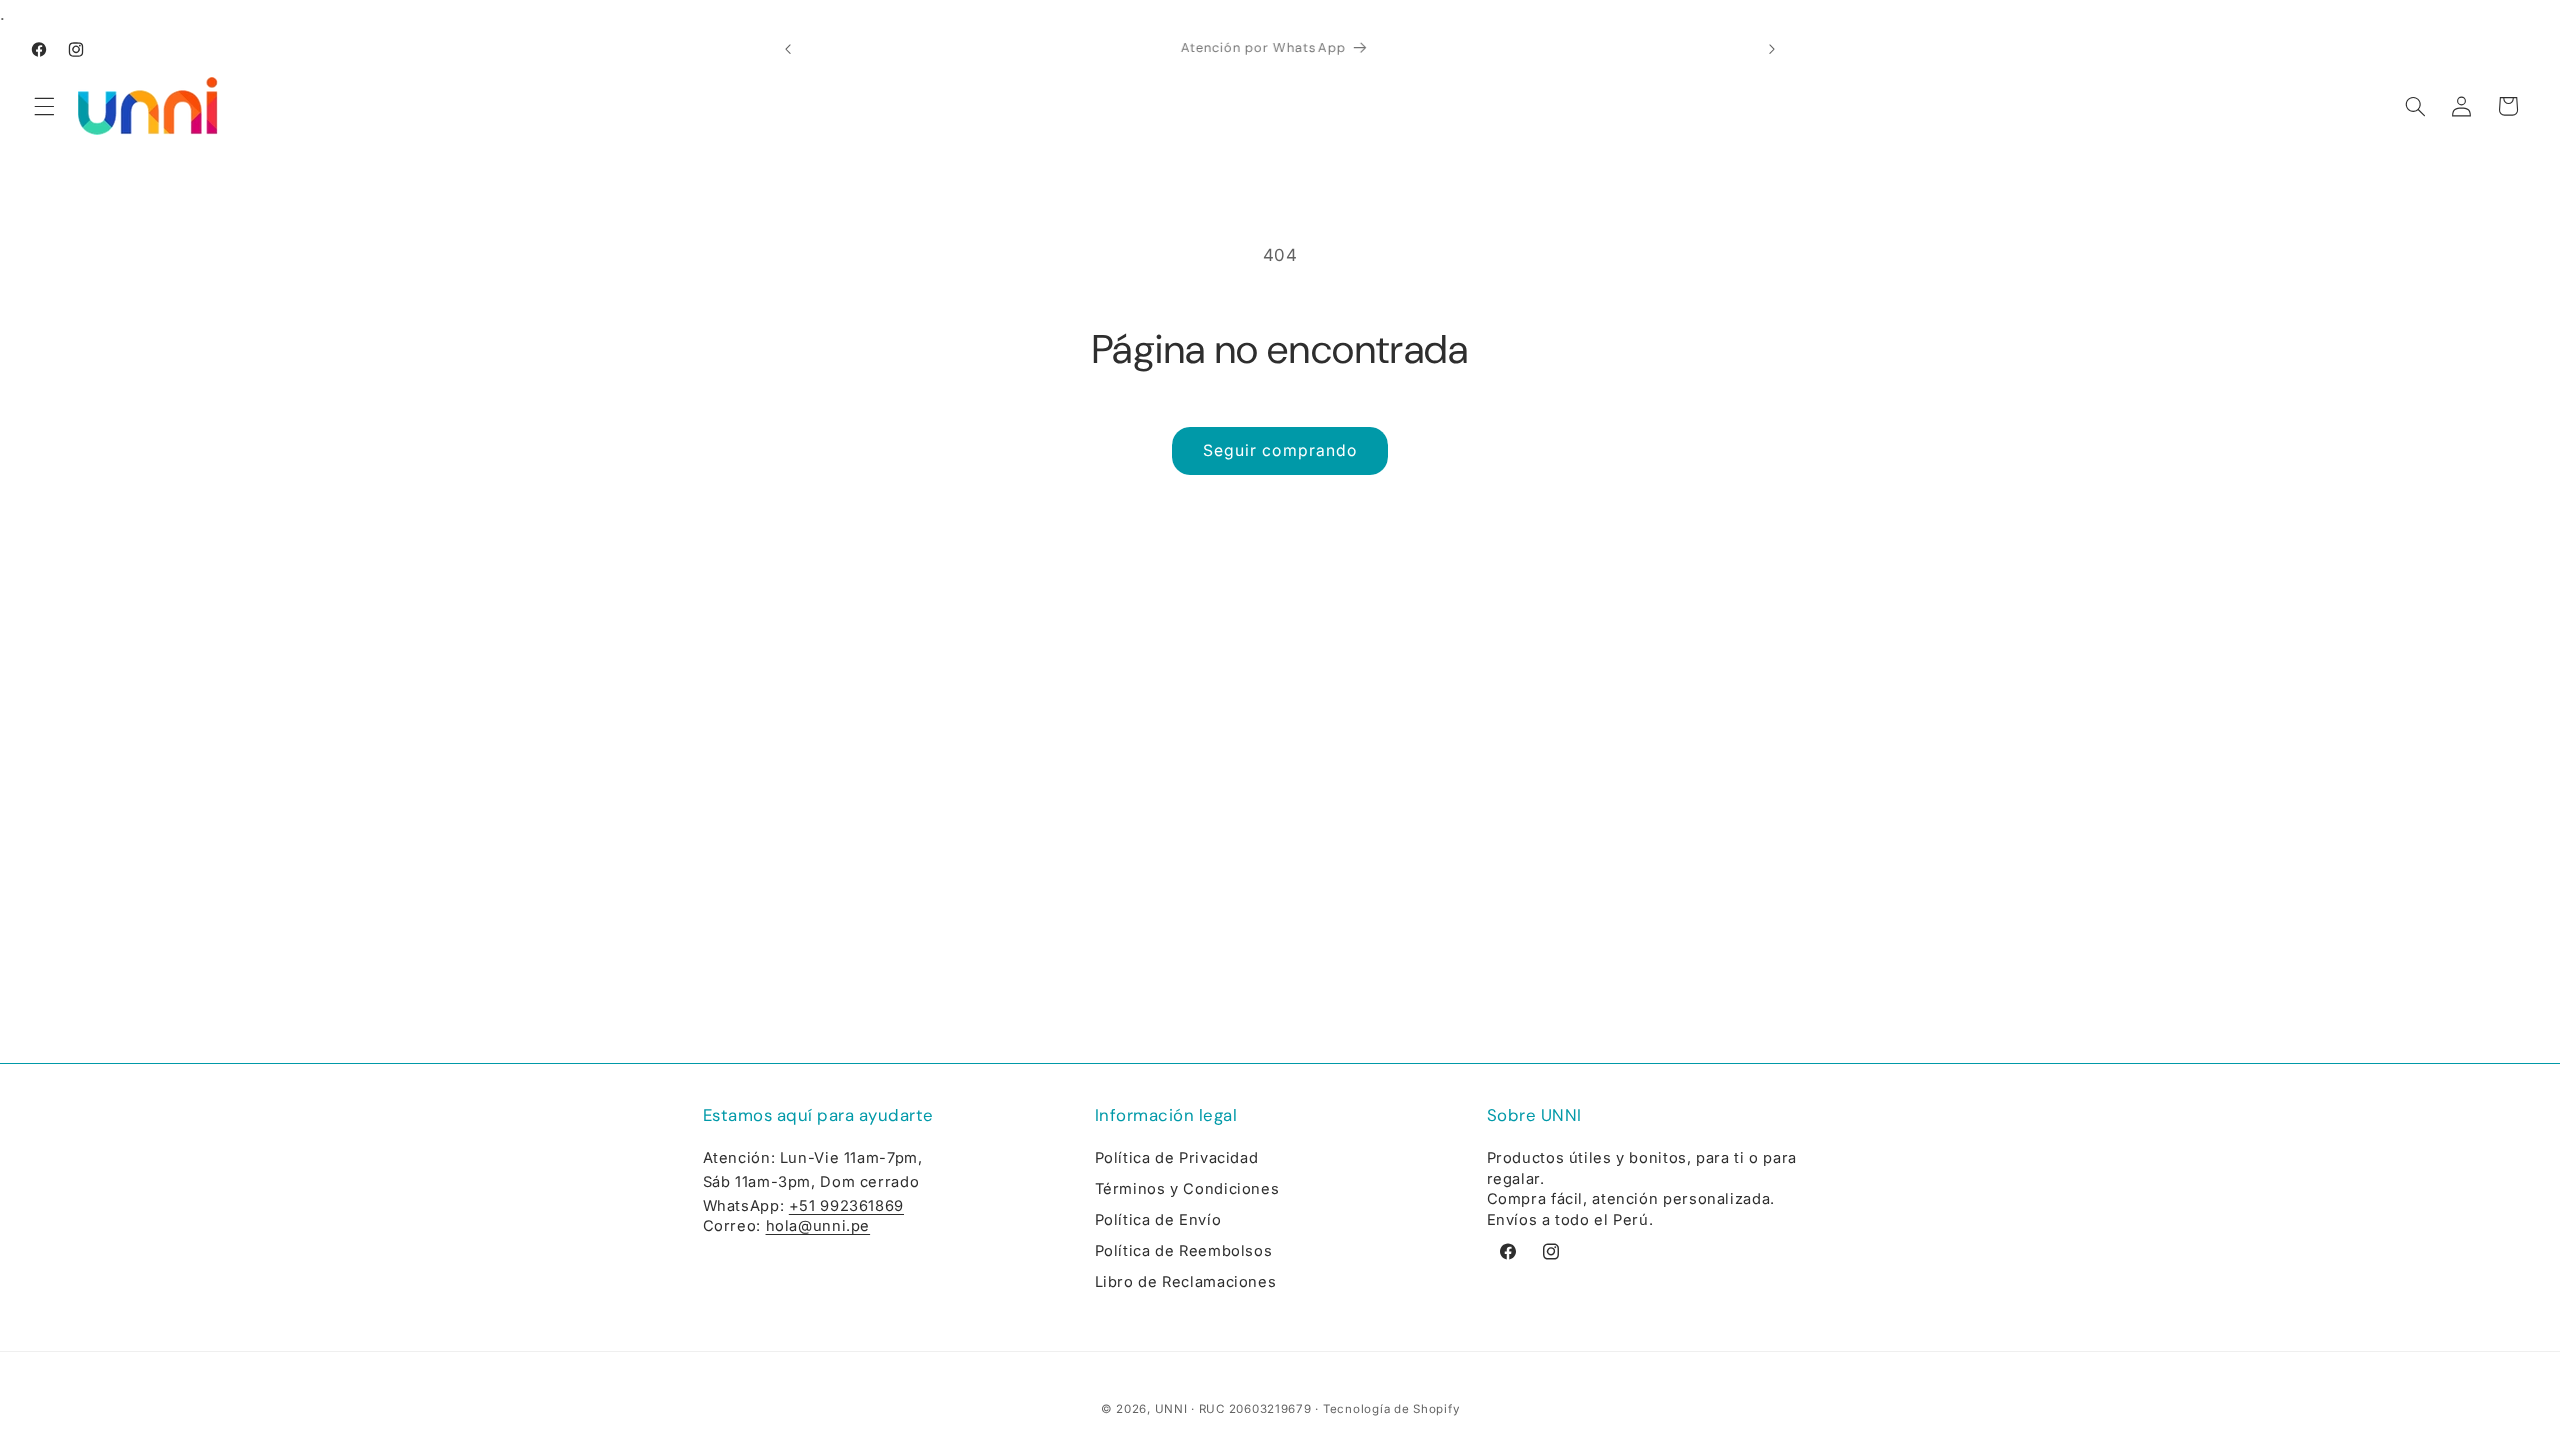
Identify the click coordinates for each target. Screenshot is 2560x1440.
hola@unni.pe (818, 1226)
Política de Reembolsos (1184, 1251)
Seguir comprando (1280, 450)
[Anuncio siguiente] (1772, 50)
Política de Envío (1158, 1220)
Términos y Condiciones (1187, 1189)
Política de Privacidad (1177, 1158)
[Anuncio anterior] (788, 50)
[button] (44, 106)
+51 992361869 (846, 1206)
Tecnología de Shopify (1391, 1409)
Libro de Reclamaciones (1186, 1282)
